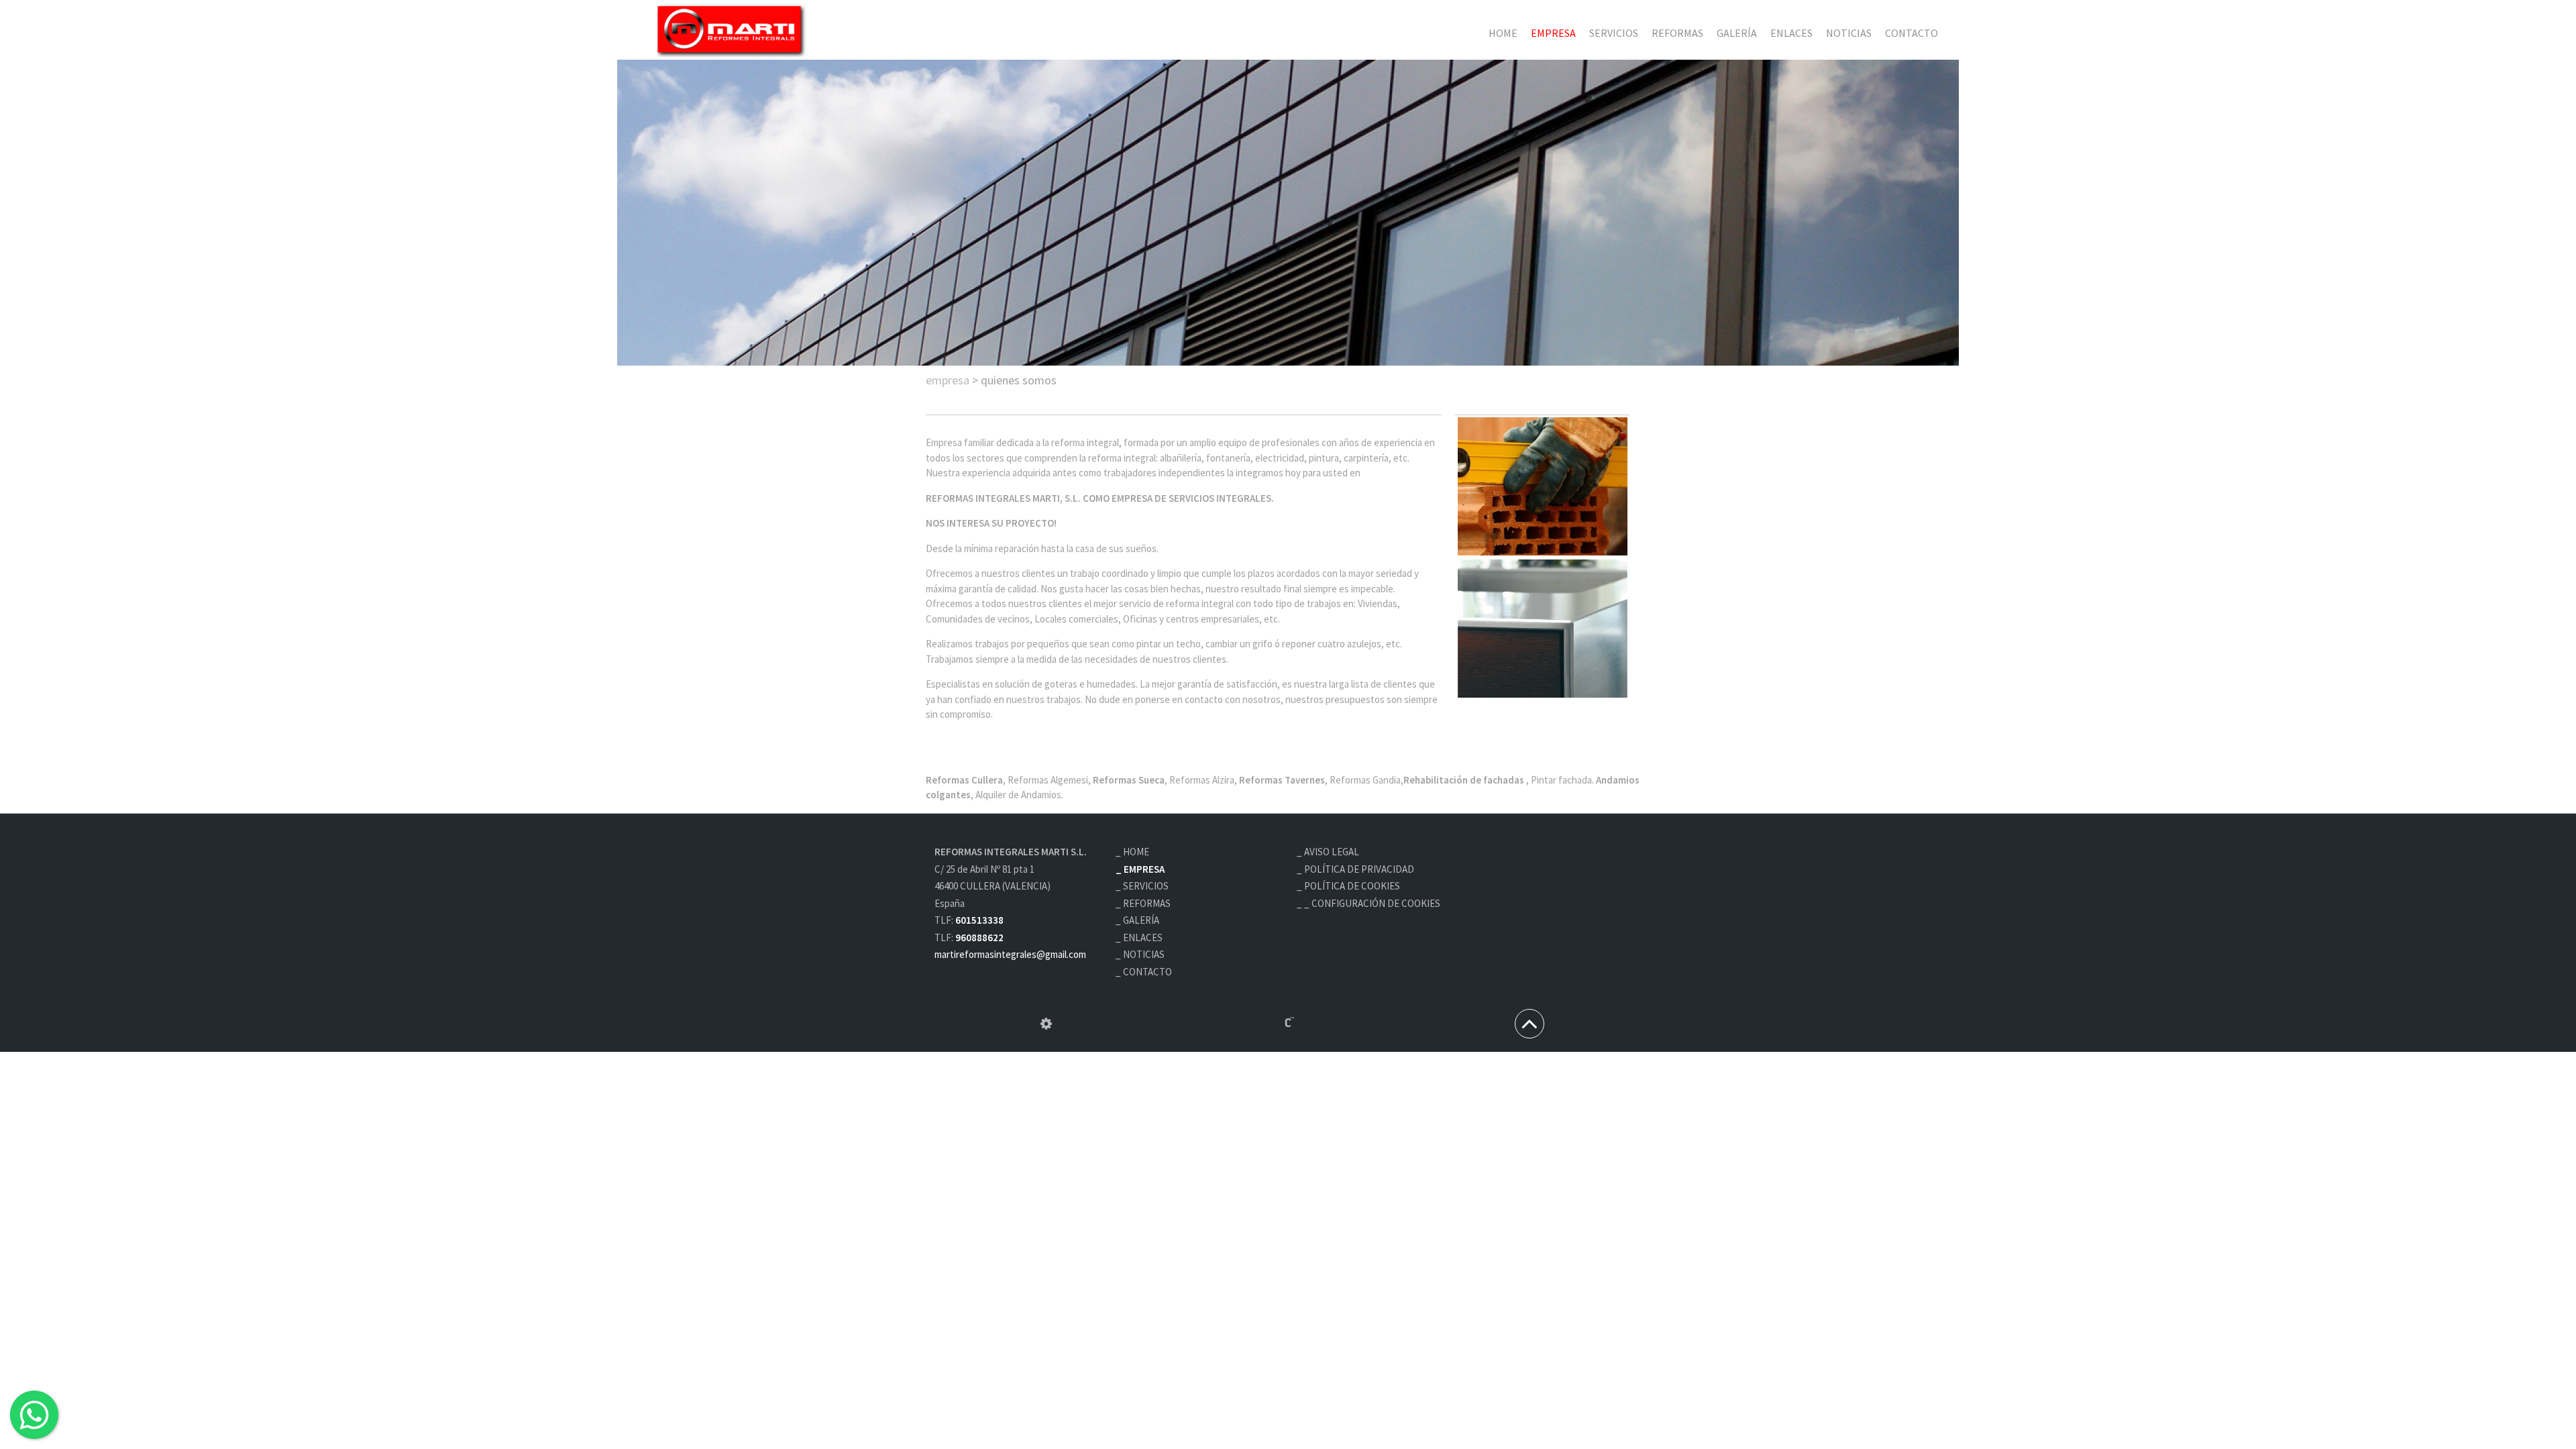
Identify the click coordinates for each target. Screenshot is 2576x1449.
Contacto (1912, 33)
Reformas (1677, 33)
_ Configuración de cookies (1372, 903)
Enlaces (1791, 33)
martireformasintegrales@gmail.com (1010, 954)
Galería (1737, 33)
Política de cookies (1352, 886)
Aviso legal (1332, 852)
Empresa (1553, 33)
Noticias (1849, 33)
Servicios (1614, 33)
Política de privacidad (1359, 869)
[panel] (1046, 1024)
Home (1503, 33)
